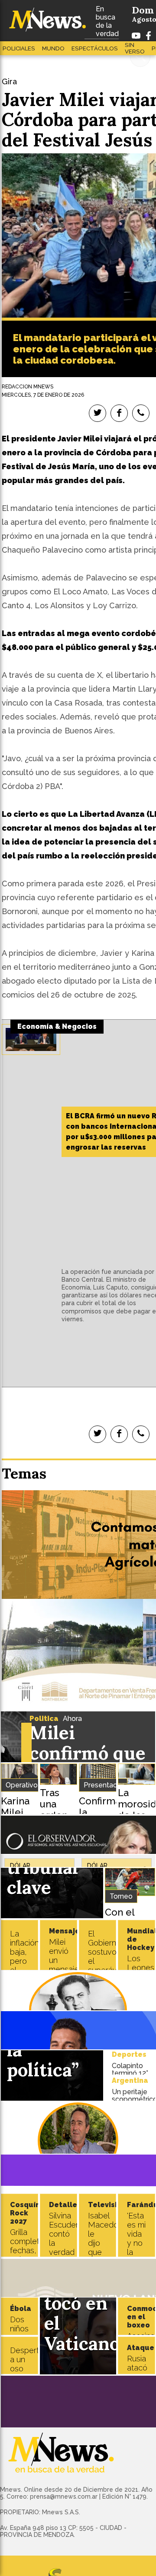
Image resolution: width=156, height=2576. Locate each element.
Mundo (53, 48)
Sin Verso (135, 48)
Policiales (19, 48)
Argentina (130, 2080)
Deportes (129, 2054)
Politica (44, 1719)
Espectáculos (95, 48)
